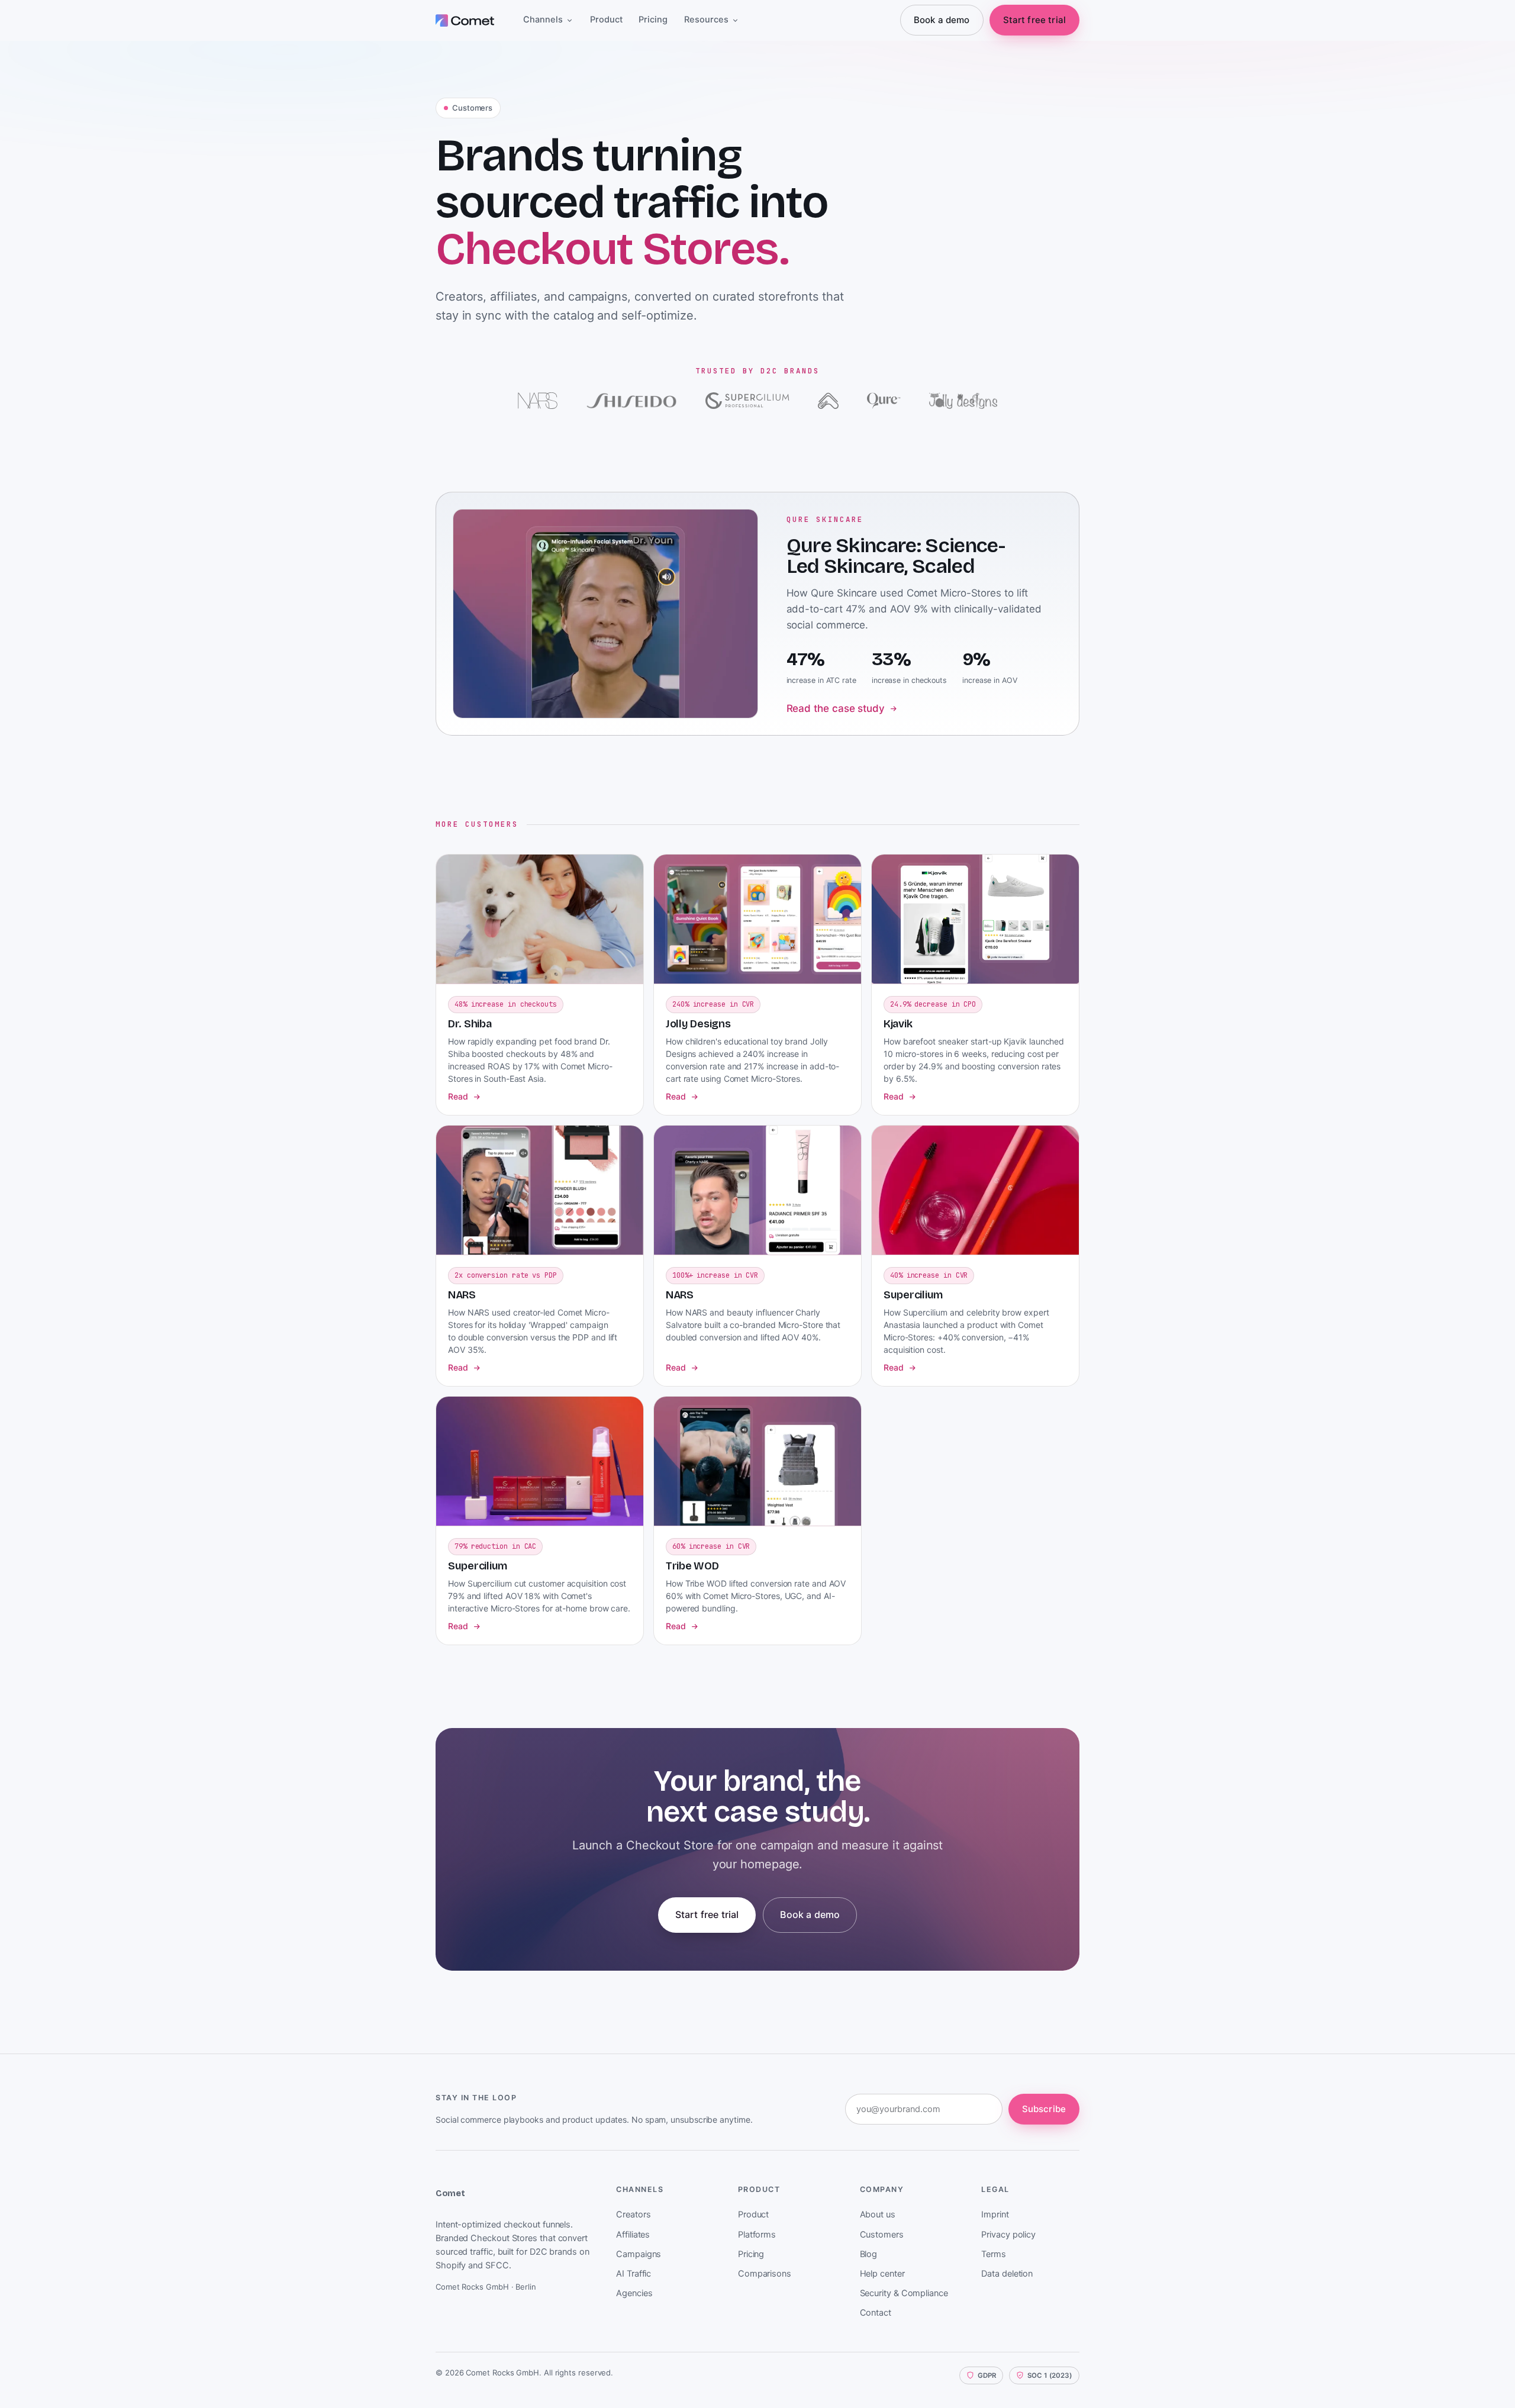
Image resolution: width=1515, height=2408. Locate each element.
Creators (633, 2214)
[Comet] (466, 20)
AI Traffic (634, 2274)
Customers (882, 2235)
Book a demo (942, 20)
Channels (543, 20)
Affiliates (633, 2235)
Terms (994, 2254)
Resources (706, 20)
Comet (450, 2193)
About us (878, 2214)
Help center (882, 2274)
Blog (869, 2254)
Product (606, 20)
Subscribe (1044, 2109)
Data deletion (1007, 2274)
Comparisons (765, 2274)
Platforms (757, 2235)
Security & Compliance (904, 2293)
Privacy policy (1008, 2235)
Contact (876, 2313)
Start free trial (1034, 20)
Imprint (995, 2214)
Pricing (653, 20)
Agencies (634, 2293)
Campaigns (639, 2254)
